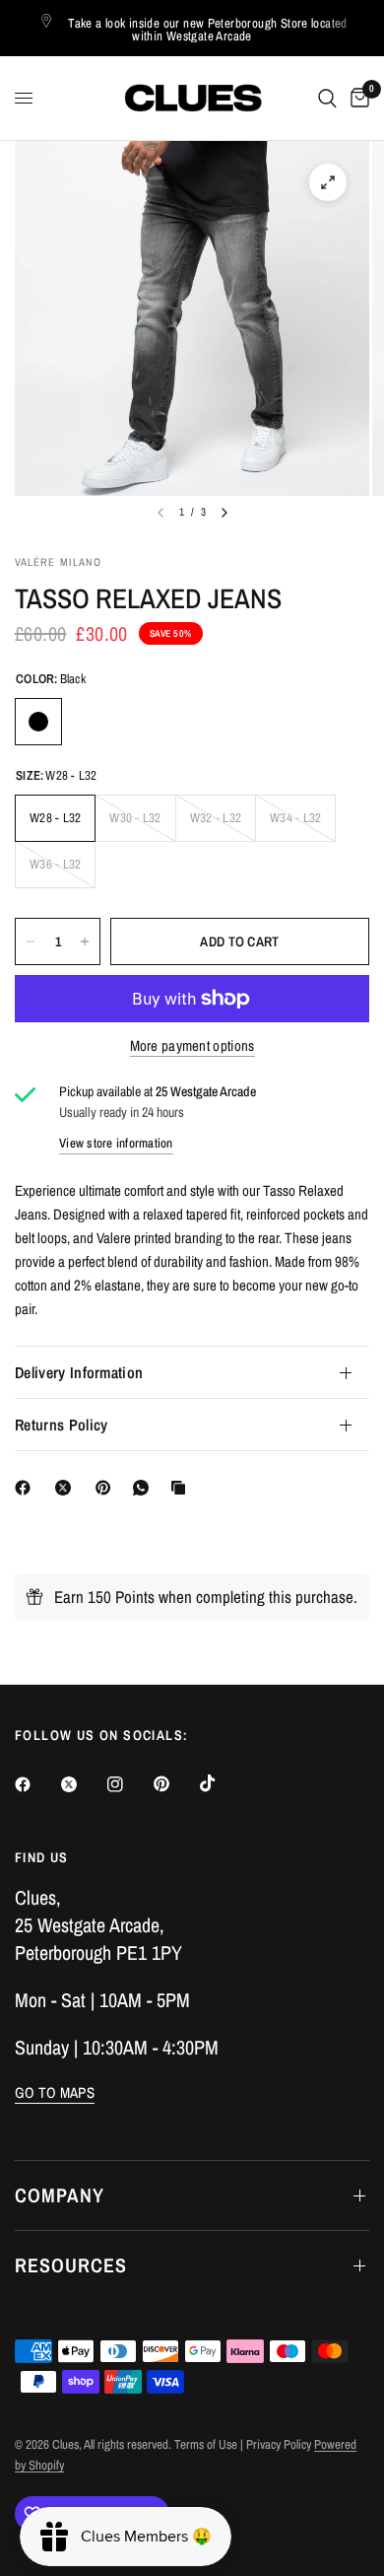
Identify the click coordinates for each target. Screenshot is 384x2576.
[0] (356, 98)
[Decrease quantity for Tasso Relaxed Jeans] (31, 941)
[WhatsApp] (145, 1488)
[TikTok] (222, 1783)
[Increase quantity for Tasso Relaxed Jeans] (85, 941)
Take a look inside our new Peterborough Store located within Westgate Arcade (208, 30)
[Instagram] (129, 1784)
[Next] (224, 513)
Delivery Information (79, 1372)
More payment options (192, 1045)
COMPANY (60, 2195)
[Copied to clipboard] (182, 1488)
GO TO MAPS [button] (55, 2092)
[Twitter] (83, 1784)
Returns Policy (61, 1425)
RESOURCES (71, 2265)
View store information (116, 1143)
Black (38, 722)
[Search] (327, 98)
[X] (67, 1488)
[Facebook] (27, 1488)
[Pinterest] (107, 1488)
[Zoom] (328, 182)
